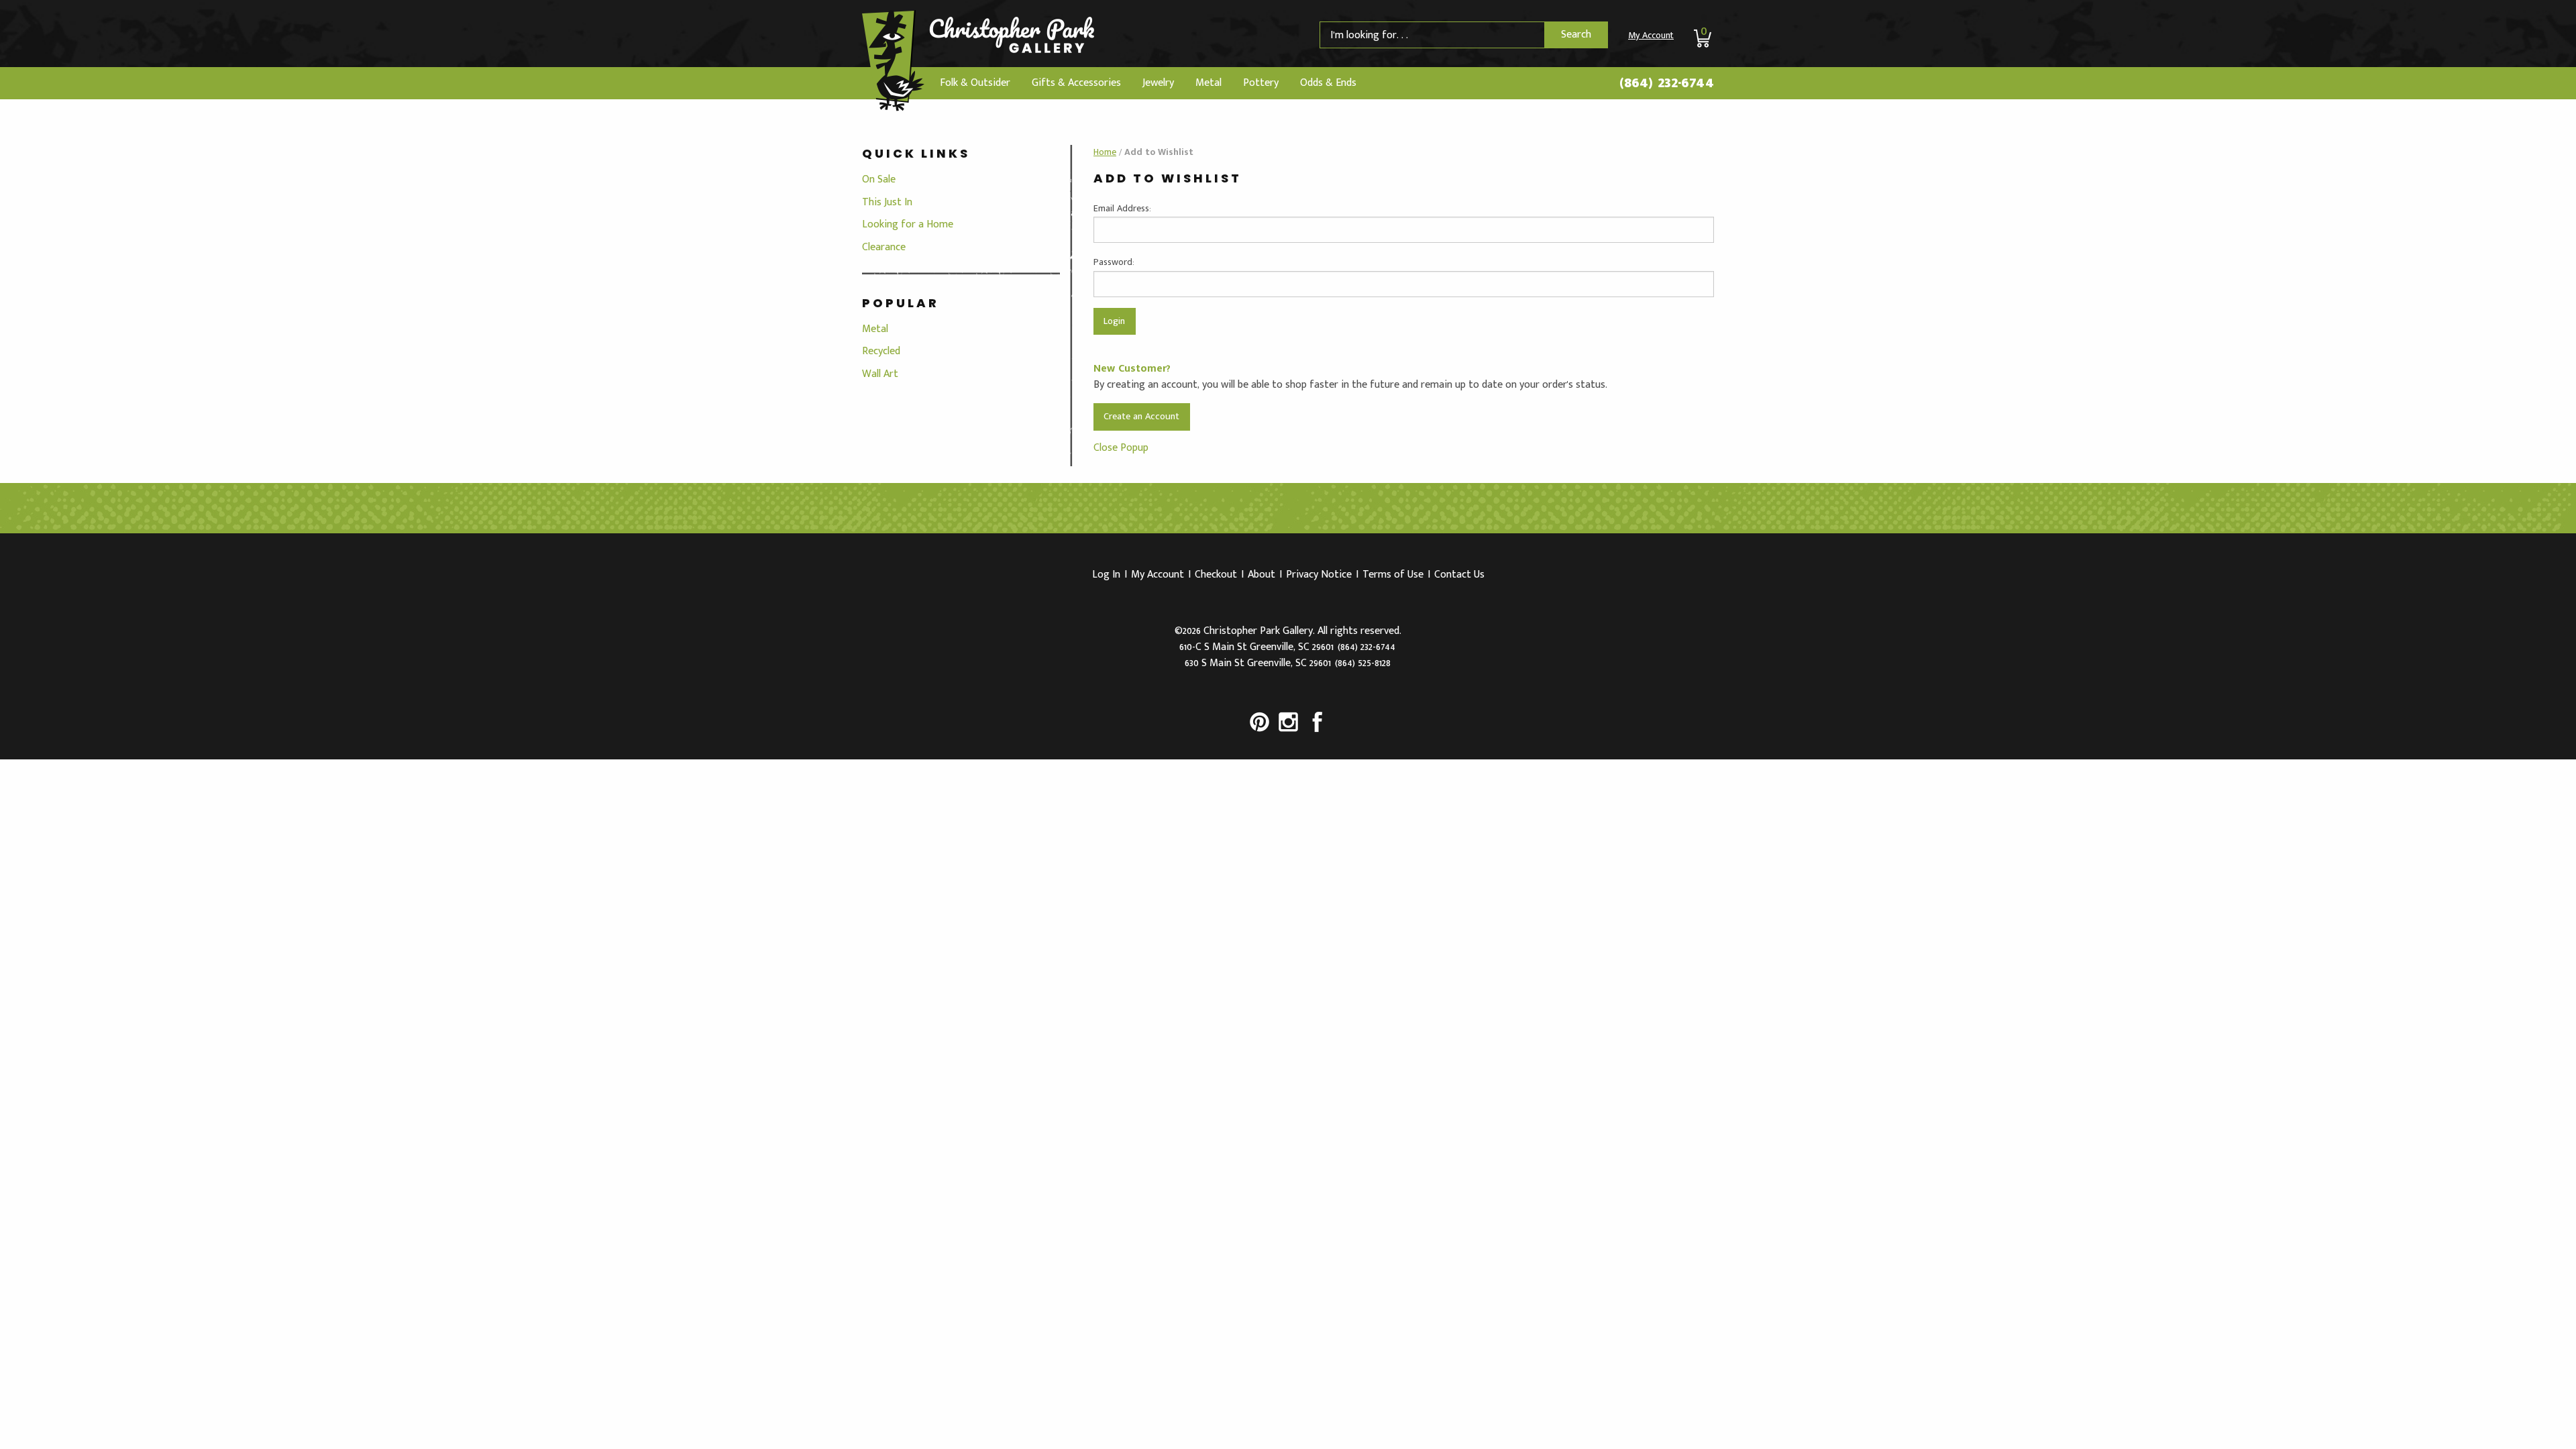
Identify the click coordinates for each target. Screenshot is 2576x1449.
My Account (1651, 35)
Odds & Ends (1328, 83)
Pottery (1261, 83)
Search (1576, 35)
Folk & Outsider (975, 83)
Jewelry (1158, 83)
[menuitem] (975, 83)
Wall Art (880, 374)
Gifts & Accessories (1076, 83)
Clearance (884, 247)
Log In (1106, 575)
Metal (1209, 83)
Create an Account (1141, 417)
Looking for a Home (908, 224)
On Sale (879, 179)
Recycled (881, 351)
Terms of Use (1393, 575)
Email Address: (1122, 208)
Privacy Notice (1319, 575)
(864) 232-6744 (1667, 83)
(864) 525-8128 (1363, 663)
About (1262, 575)
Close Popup (1121, 448)
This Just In (887, 202)
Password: (1114, 262)
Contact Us (1459, 575)
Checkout (1216, 575)
